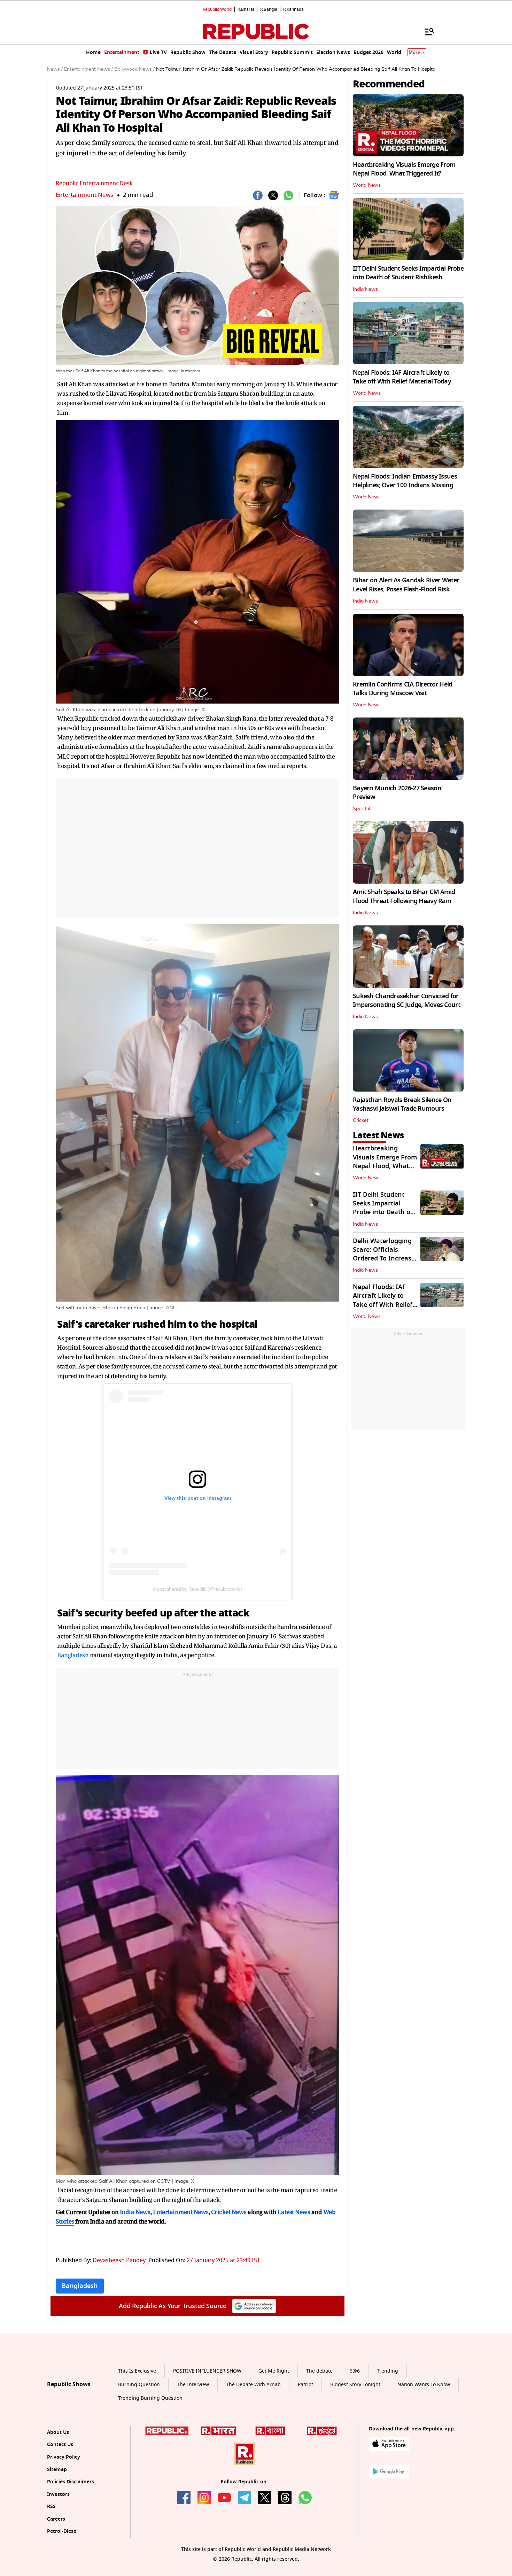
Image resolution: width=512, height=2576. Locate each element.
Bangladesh (73, 1655)
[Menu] (426, 31)
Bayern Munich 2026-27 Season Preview (397, 793)
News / (55, 69)
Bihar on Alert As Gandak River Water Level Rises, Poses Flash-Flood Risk (406, 585)
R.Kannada (293, 9)
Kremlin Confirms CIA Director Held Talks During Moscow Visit (403, 689)
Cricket (361, 1120)
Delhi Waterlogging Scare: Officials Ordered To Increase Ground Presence (384, 1254)
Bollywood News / (134, 69)
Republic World (217, 9)
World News (367, 185)
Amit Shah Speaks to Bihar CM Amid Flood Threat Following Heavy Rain (404, 896)
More (414, 52)
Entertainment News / (88, 69)
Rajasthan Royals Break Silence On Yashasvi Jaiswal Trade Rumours (402, 1104)
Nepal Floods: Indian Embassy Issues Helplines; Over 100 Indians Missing (405, 481)
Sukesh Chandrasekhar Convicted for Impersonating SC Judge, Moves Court (406, 1000)
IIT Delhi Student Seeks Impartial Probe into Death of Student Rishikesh (408, 273)
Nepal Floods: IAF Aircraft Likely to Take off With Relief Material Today (402, 377)
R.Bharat (246, 9)
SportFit (362, 809)
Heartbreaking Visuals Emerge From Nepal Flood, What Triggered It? (404, 169)
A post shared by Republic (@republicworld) (197, 1589)
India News (365, 289)
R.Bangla (269, 9)
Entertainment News (84, 195)
